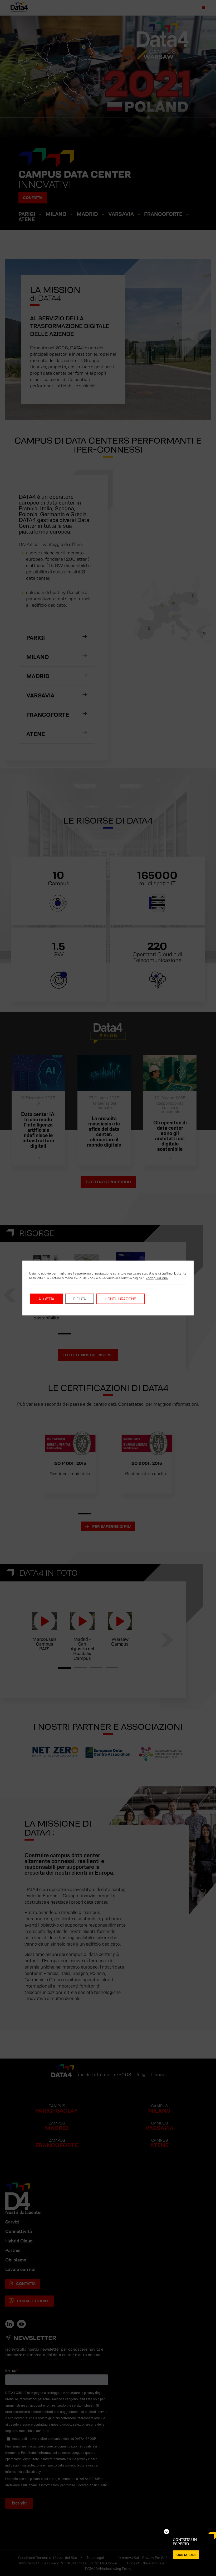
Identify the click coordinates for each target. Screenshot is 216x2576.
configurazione (157, 1278)
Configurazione (121, 1299)
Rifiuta (80, 1299)
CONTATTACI (186, 2555)
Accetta (46, 1299)
